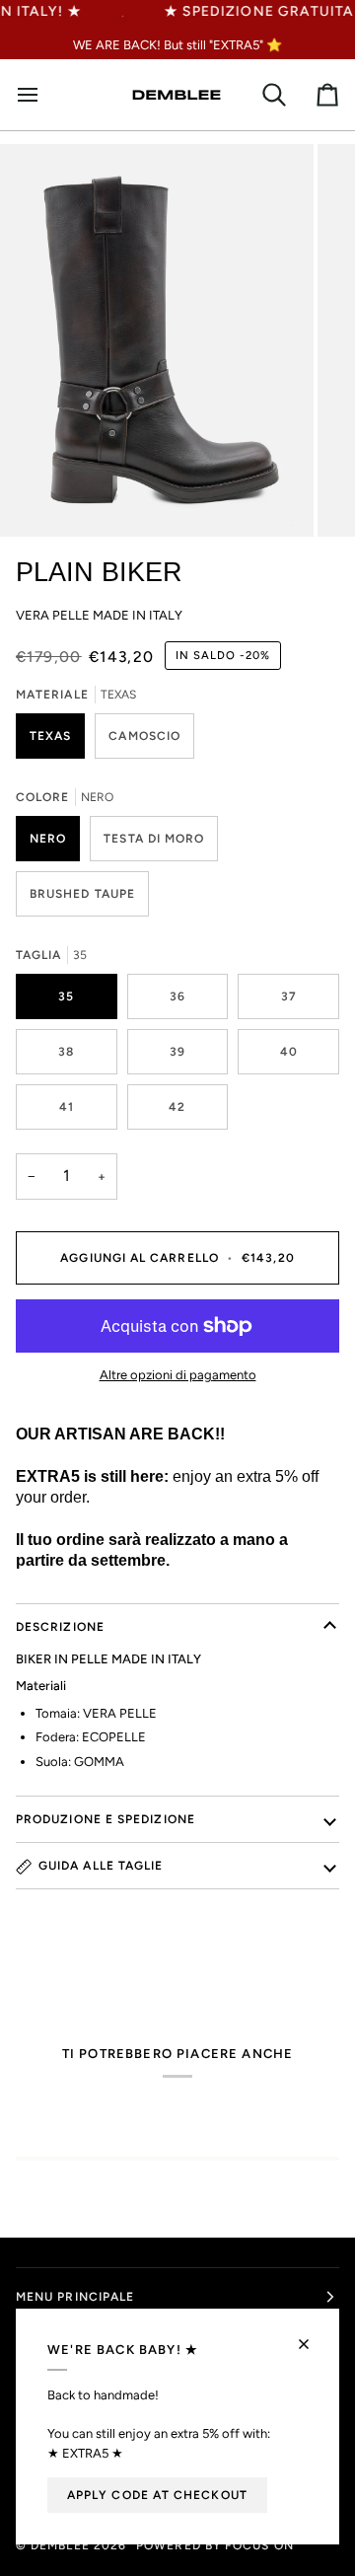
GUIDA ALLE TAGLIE (101, 1866)
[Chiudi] (312, 2336)
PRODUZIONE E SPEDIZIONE (106, 1819)
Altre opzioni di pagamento (178, 1375)
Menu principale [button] (75, 2297)
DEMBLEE (60, 2545)
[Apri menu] (35, 95)
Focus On (259, 2545)
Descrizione (60, 1627)
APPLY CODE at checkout (157, 2495)
